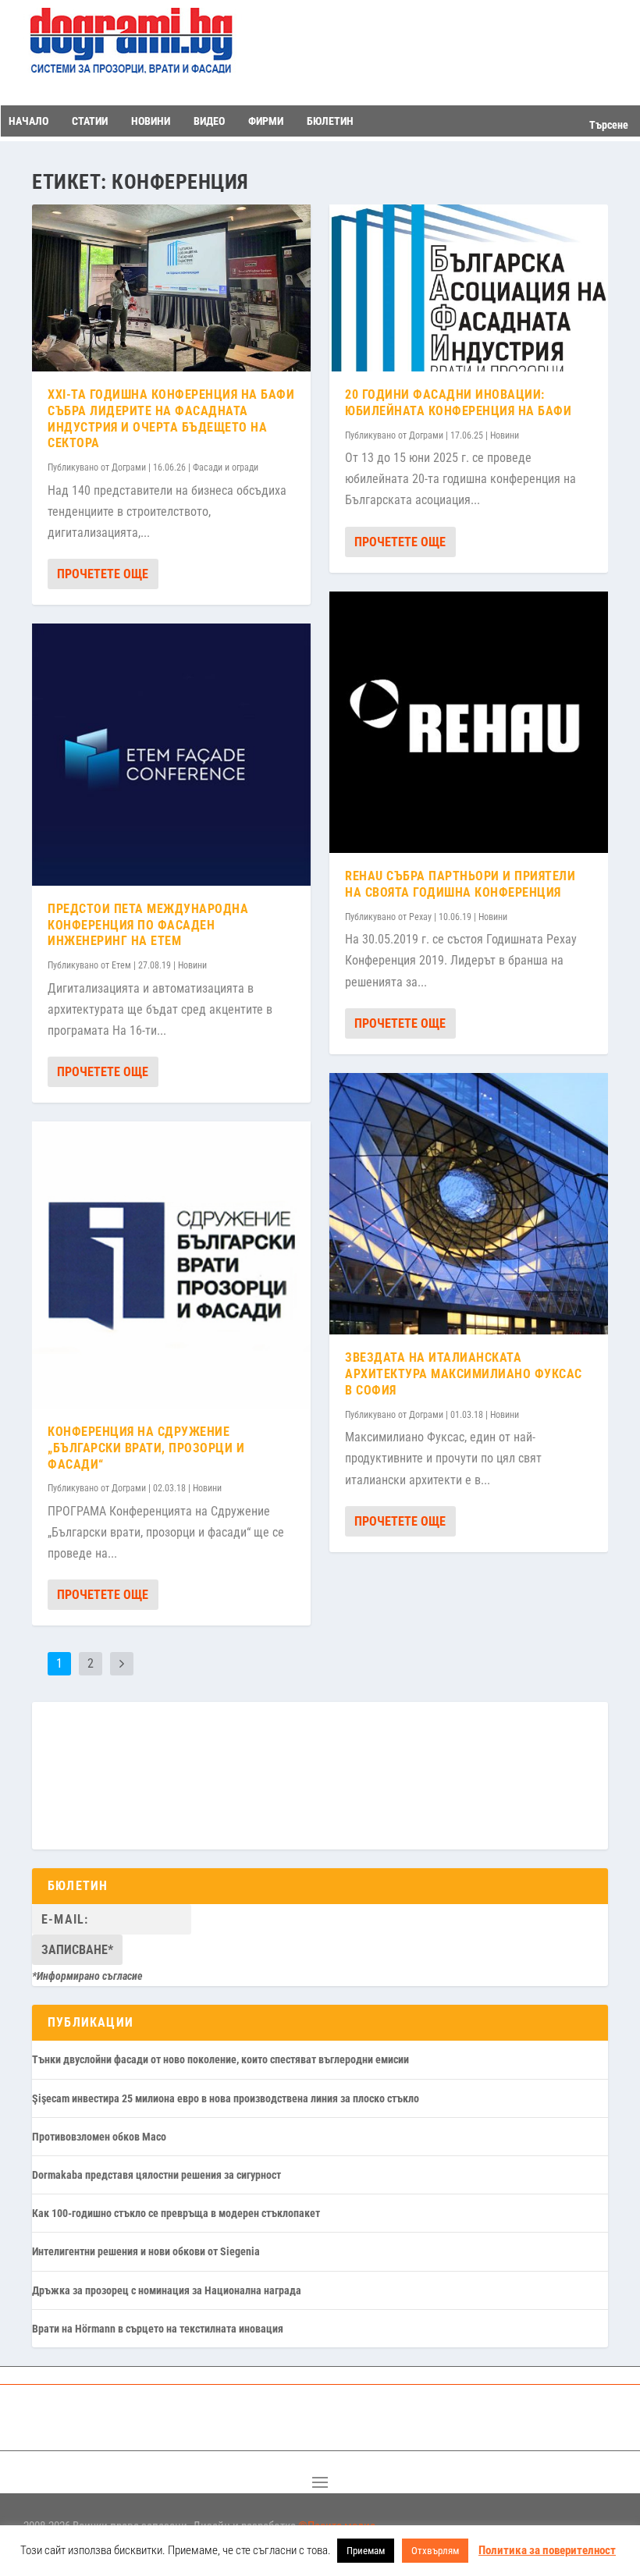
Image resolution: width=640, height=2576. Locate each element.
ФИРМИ (266, 121)
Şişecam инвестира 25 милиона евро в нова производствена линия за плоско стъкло (226, 2098)
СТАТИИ (90, 121)
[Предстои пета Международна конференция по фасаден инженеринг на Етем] (171, 755)
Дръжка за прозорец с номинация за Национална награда (167, 2290)
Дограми (129, 467)
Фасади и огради (226, 467)
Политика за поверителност (547, 2550)
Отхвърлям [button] (435, 2551)
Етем (121, 965)
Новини (192, 965)
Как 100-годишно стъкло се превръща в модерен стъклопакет (176, 2213)
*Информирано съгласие (87, 1976)
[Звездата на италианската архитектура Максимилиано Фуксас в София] (469, 1204)
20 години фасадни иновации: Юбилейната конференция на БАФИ (458, 403)
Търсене (609, 125)
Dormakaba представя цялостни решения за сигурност (156, 2175)
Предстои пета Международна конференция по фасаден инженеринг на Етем (148, 925)
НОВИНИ (151, 121)
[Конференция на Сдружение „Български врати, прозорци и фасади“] (171, 1265)
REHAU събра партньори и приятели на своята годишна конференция (460, 884)
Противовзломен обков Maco (99, 2137)
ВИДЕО (209, 121)
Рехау (420, 917)
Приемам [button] (366, 2551)
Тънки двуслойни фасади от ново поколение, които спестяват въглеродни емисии (220, 2059)
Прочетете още (103, 574)
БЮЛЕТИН (330, 121)
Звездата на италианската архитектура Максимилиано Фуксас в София (464, 1374)
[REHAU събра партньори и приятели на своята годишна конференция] (469, 723)
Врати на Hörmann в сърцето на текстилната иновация (158, 2329)
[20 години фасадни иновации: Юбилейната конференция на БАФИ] (469, 288)
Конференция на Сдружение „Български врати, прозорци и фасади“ (146, 1448)
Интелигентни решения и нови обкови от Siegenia (146, 2251)
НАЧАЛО (28, 121)
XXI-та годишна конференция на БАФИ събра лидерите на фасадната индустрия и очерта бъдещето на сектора (171, 419)
